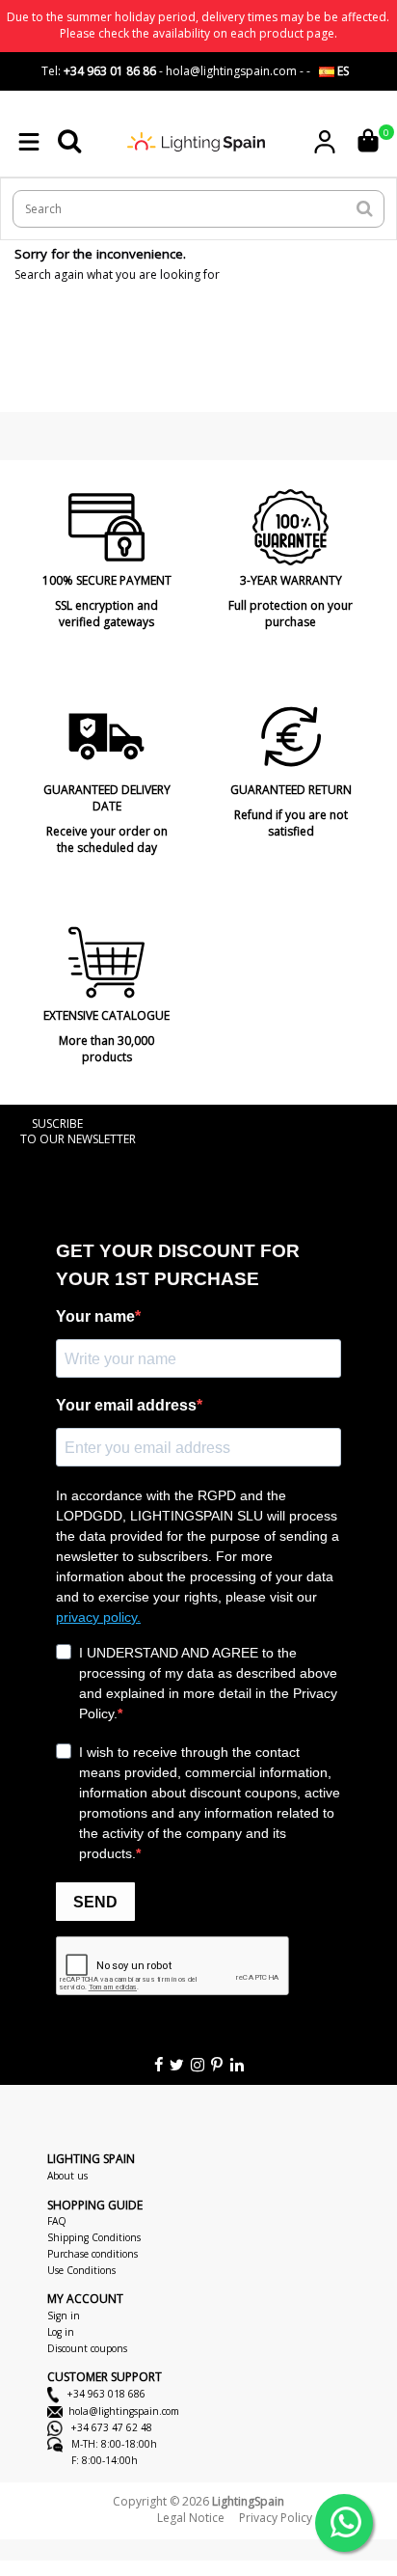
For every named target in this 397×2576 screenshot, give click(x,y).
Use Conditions (81, 2270)
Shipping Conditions (94, 2237)
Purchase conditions (93, 2254)
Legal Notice (191, 2518)
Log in (61, 2332)
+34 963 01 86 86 (110, 71)
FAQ (57, 2221)
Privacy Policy (276, 2518)
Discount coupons (87, 2348)
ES (342, 71)
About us (67, 2176)
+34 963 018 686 (105, 2394)
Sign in (64, 2316)
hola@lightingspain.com (124, 2411)
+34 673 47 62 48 (110, 2427)
